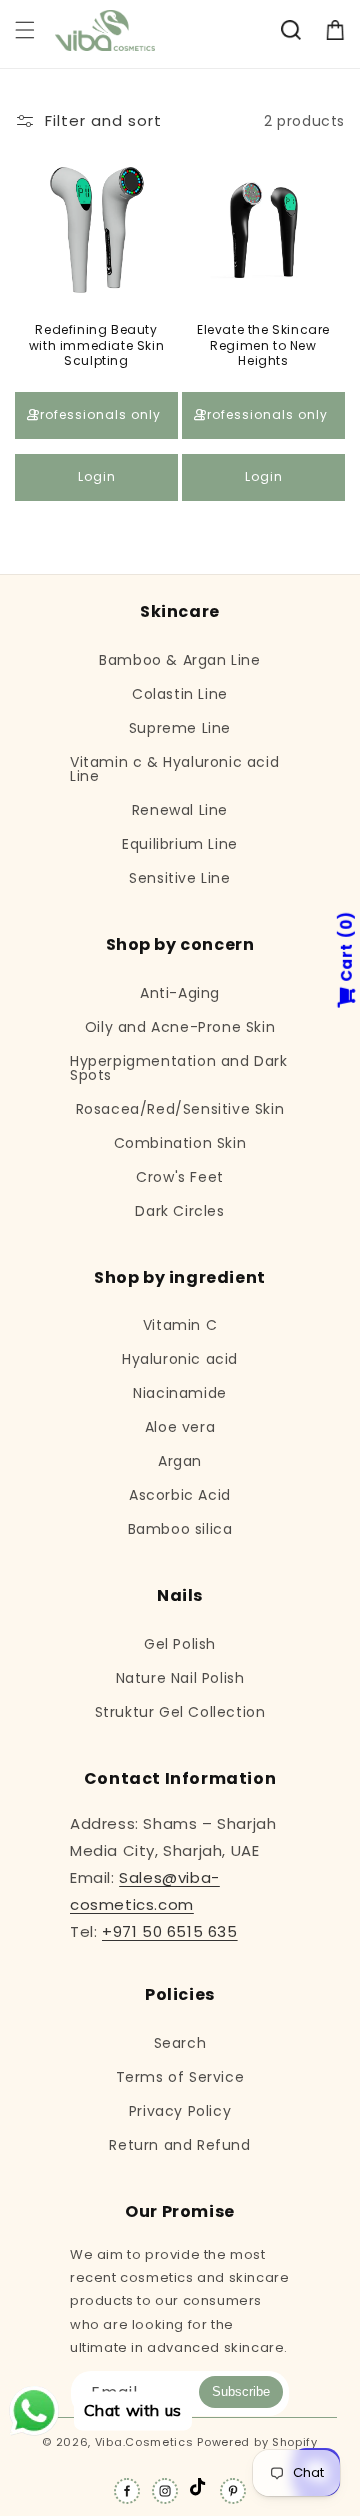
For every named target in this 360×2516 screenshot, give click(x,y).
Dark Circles (179, 1211)
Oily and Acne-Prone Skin (180, 1027)
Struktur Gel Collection (180, 1712)
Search (180, 2043)
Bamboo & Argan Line (179, 660)
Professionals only (97, 414)
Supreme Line (180, 728)
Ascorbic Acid (180, 1495)
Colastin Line (180, 694)
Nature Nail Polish (180, 1678)
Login (97, 476)
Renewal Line (180, 810)
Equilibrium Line (180, 844)
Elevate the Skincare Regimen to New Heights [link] (263, 345)
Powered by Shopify (257, 2442)
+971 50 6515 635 (170, 1931)
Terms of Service (180, 2077)
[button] (25, 30)
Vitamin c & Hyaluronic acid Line (174, 769)
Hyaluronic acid (180, 1359)
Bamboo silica (180, 1529)
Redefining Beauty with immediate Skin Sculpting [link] (96, 345)
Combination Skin (180, 1143)
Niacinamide (180, 1393)
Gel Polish (180, 1644)
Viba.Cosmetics (144, 2442)
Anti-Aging (180, 993)
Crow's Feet (180, 1177)
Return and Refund (179, 2145)
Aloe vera (180, 1427)
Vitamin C (180, 1325)
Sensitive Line (179, 878)
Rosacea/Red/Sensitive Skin (180, 1109)
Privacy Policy (180, 2111)
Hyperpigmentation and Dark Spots (179, 1068)
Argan (180, 1461)
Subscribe (241, 2391)
